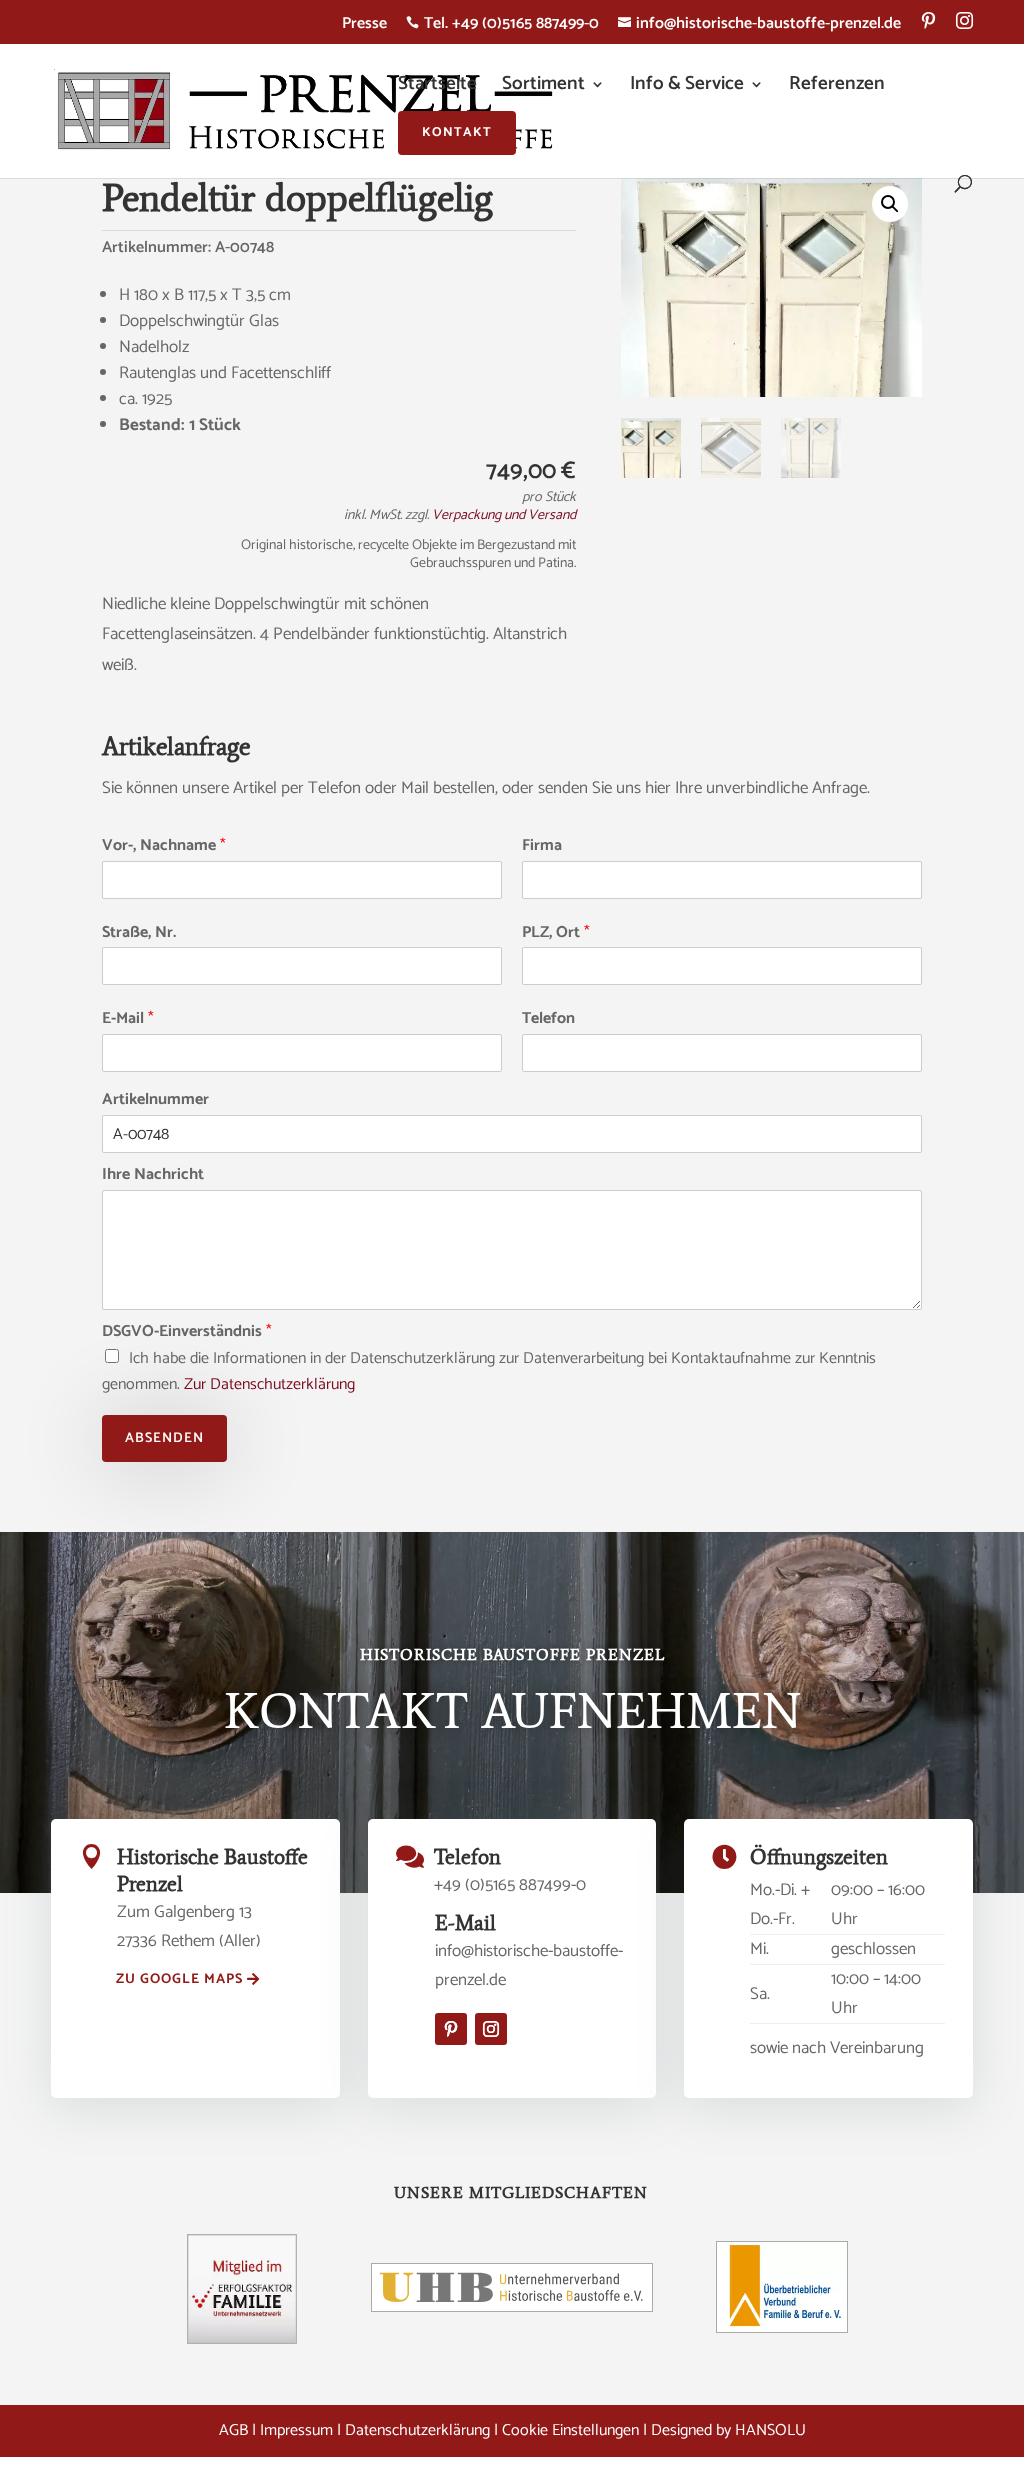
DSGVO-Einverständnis (187, 1332)
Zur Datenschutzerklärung (269, 1384)
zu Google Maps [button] (179, 1979)
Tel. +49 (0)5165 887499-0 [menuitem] (502, 26)
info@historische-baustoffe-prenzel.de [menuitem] (759, 26)
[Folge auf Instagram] (491, 2029)
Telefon (548, 1019)
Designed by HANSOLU (728, 2430)
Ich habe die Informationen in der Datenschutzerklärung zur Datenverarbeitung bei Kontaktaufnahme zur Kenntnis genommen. (489, 1371)
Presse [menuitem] (364, 26)
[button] (890, 204)
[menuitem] (928, 28)
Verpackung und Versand (504, 515)
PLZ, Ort (556, 933)
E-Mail (128, 1019)
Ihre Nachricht (153, 1175)
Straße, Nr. (139, 933)
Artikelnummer (155, 1100)
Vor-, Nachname (164, 846)
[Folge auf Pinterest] (451, 2029)
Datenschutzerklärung (417, 2430)
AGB (233, 2430)
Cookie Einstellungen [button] (570, 2430)
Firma (542, 846)
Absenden (164, 1438)
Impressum (296, 2430)
